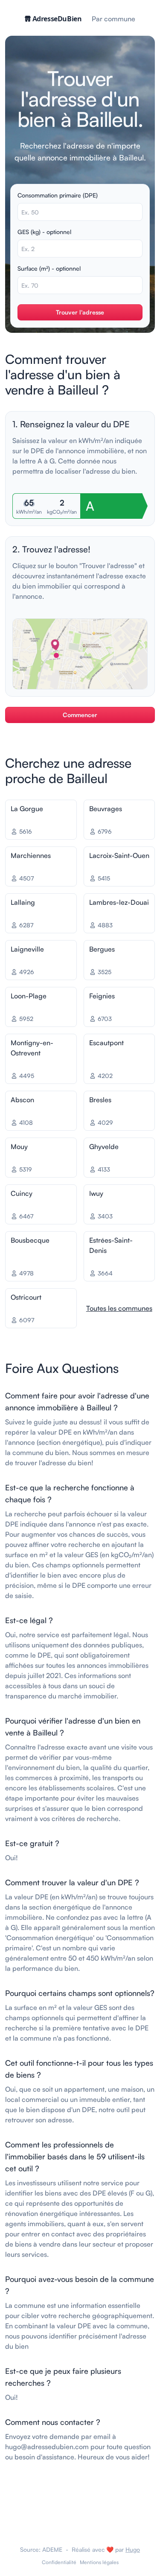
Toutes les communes (119, 1308)
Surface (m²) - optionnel (49, 268)
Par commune (113, 19)
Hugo (133, 2549)
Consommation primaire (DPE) (58, 195)
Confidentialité (59, 2562)
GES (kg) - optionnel (44, 232)
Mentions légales (99, 2562)
